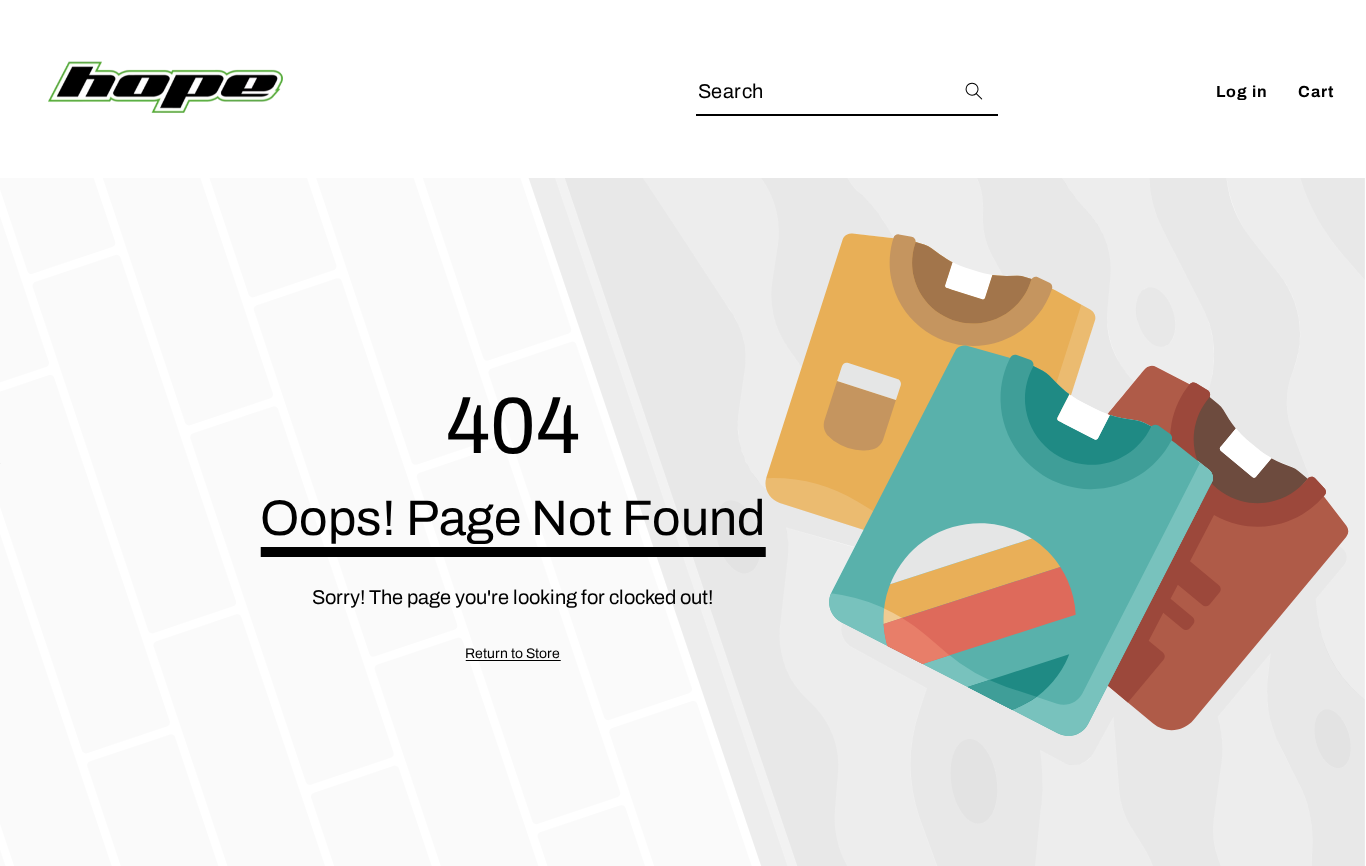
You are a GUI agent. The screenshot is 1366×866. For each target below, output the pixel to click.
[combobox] (847, 91)
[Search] (973, 91)
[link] (512, 654)
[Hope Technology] (165, 91)
